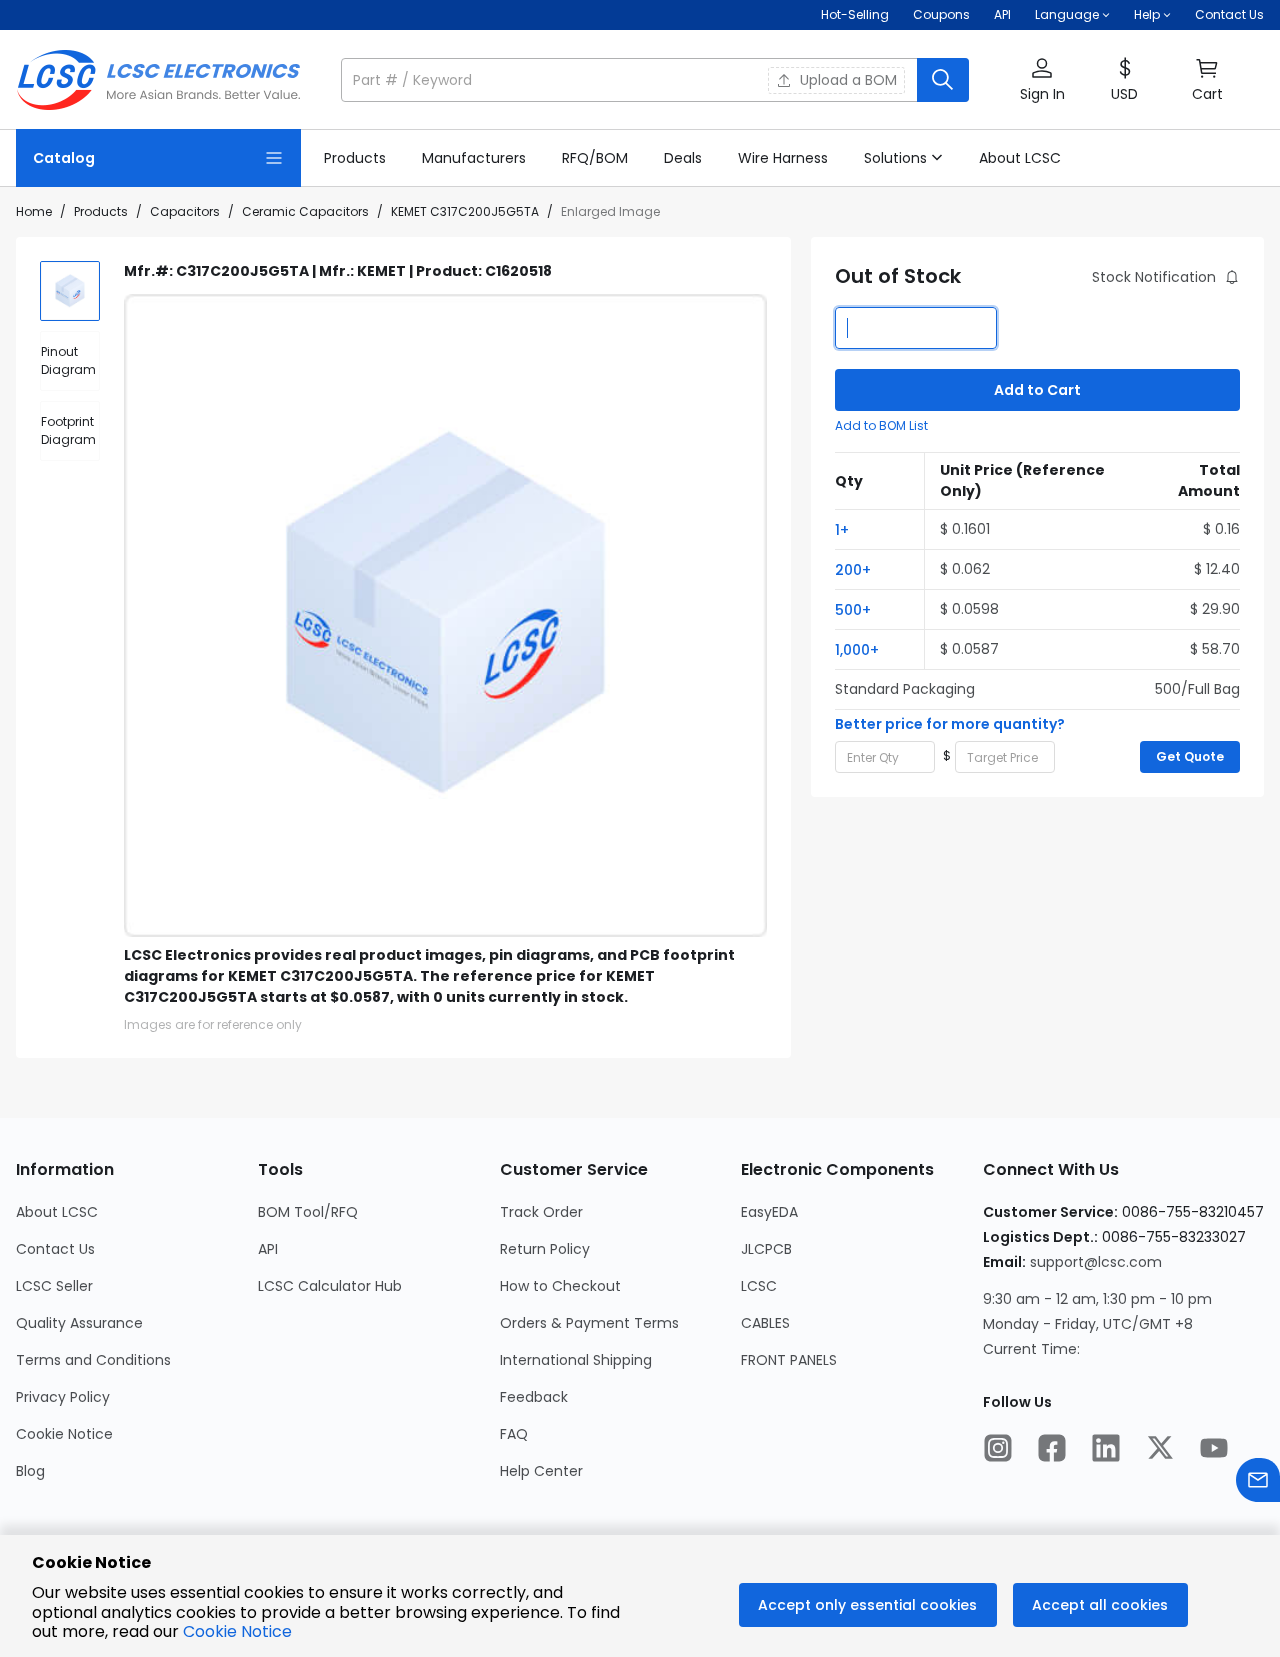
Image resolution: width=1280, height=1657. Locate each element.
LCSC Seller (54, 1286)
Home (34, 211)
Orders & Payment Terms (589, 1323)
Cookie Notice (64, 1434)
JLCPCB (766, 1249)
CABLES (765, 1323)
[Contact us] (1258, 1482)
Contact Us (1229, 14)
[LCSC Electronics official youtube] (1214, 1450)
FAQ (514, 1434)
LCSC (759, 1286)
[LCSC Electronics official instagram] (998, 1450)
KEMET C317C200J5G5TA (465, 211)
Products (101, 211)
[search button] (943, 80)
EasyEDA (769, 1212)
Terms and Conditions (93, 1360)
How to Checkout (560, 1286)
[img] (70, 291)
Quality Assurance (79, 1323)
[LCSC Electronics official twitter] (1160, 1450)
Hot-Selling (855, 14)
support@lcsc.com (1096, 1262)
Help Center (541, 1471)
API (1002, 14)
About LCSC (57, 1212)
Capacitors (185, 211)
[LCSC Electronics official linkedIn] (1106, 1450)
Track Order (541, 1212)
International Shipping (576, 1360)
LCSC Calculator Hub (330, 1286)
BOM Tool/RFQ (308, 1212)
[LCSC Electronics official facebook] (1052, 1450)
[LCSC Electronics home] (158, 80)
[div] (70, 361)
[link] (355, 158)
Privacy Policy (63, 1397)
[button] (655, 80)
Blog (30, 1471)
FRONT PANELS (789, 1360)
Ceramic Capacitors (305, 211)
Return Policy (545, 1249)
